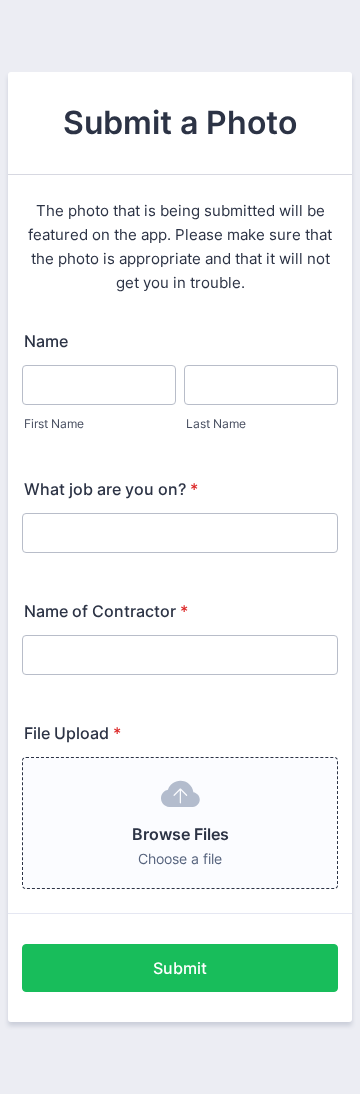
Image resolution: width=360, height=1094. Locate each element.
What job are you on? (111, 489)
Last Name (216, 423)
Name (46, 341)
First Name (54, 423)
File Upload (72, 733)
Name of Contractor (106, 611)
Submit (180, 968)
